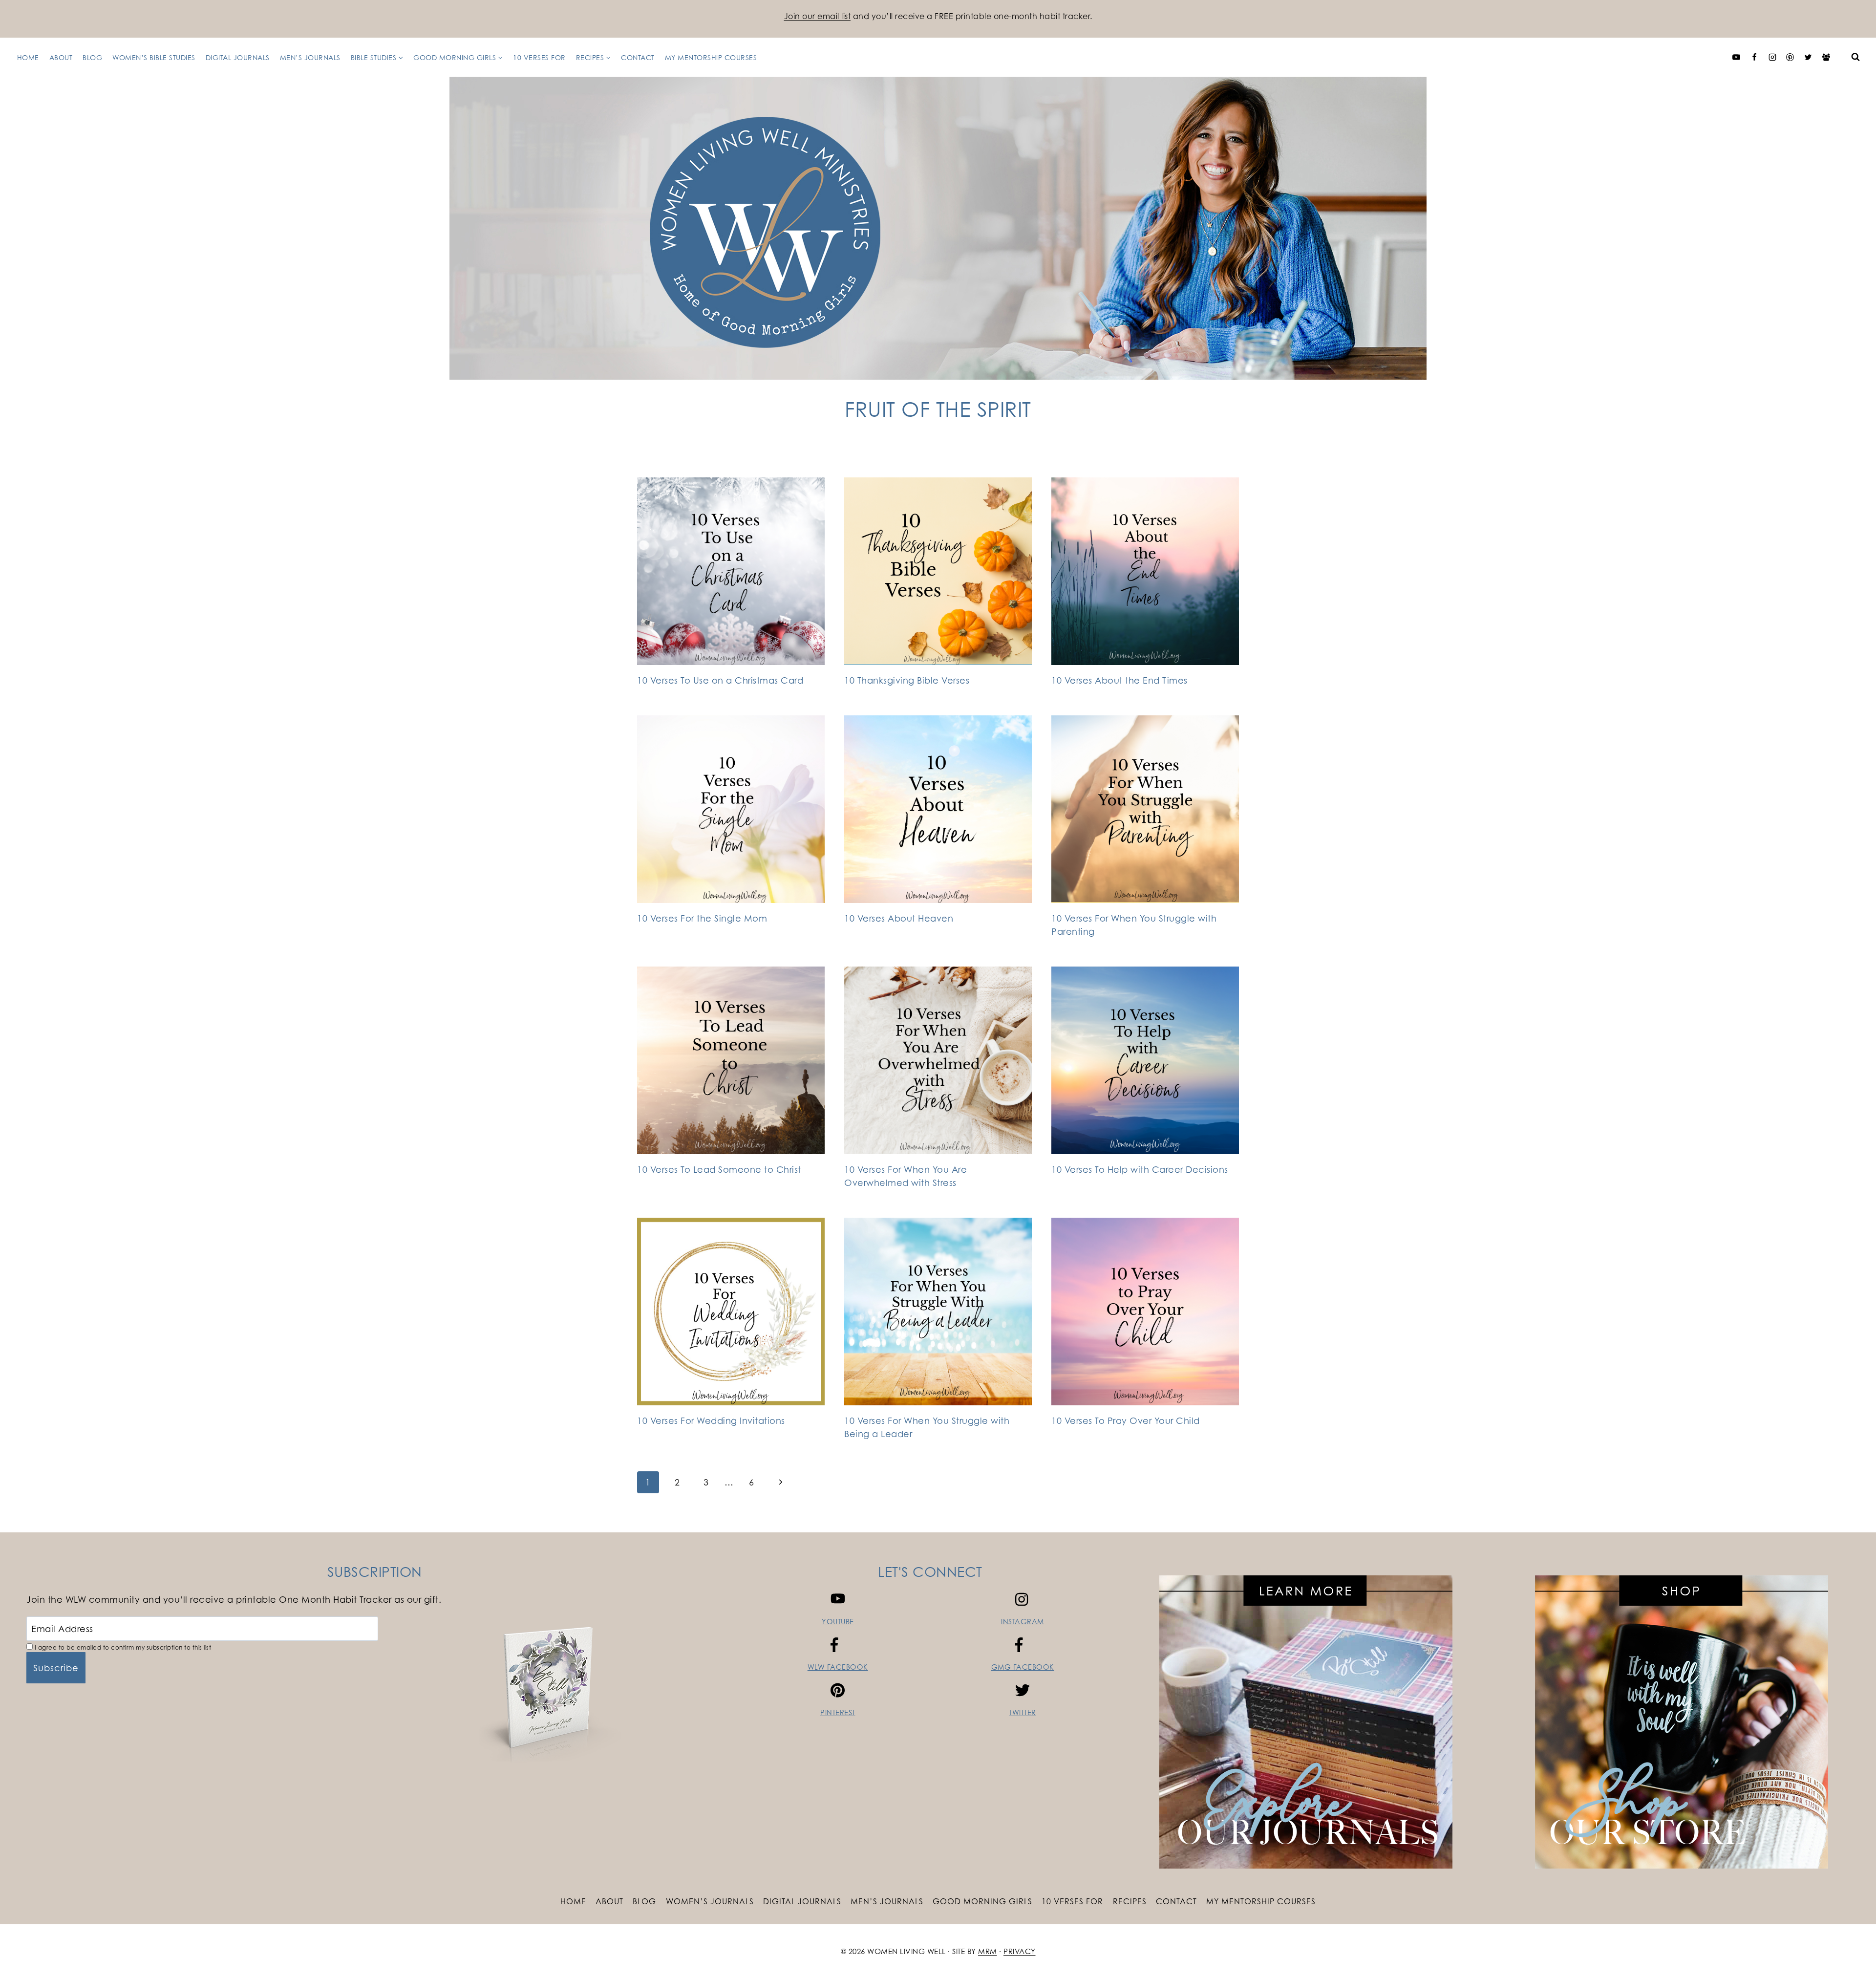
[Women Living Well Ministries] (938, 228)
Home (28, 57)
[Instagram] (1772, 57)
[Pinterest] (1790, 57)
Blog (92, 57)
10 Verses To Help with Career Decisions (1140, 1169)
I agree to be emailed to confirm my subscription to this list (122, 1647)
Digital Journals (238, 57)
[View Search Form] (1855, 57)
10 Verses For (539, 57)
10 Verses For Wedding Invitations (711, 1420)
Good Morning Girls (982, 1901)
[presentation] (731, 571)
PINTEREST (838, 1712)
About (61, 57)
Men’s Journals (310, 57)
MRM (988, 1951)
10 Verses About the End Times (1119, 680)
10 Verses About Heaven (899, 918)
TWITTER (1023, 1712)
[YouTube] (1736, 57)
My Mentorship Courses (711, 57)
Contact (638, 57)
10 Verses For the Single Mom (702, 918)
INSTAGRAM (1023, 1622)
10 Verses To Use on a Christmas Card (720, 680)
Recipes (1130, 1901)
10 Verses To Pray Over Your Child (1126, 1420)
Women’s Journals (710, 1901)
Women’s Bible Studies (154, 57)
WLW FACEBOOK (838, 1667)
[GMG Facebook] (1826, 57)
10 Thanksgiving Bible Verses (907, 680)
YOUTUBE (838, 1622)
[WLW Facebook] (1754, 57)
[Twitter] (1808, 57)
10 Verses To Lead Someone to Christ (719, 1169)
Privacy (1020, 1951)
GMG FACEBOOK (1023, 1667)
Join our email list (818, 16)
